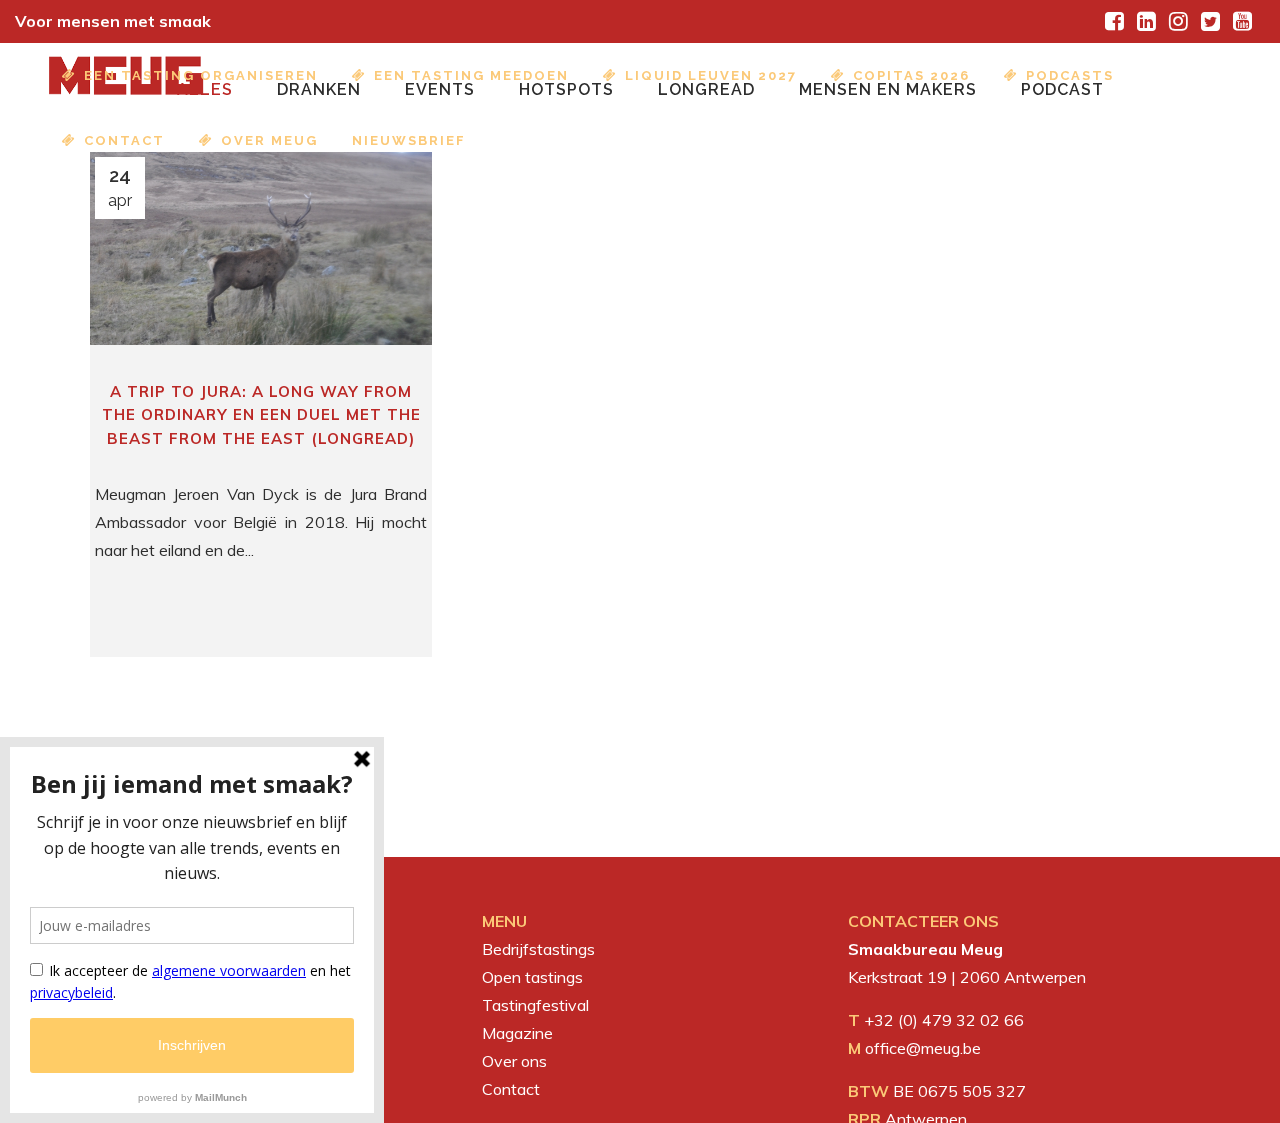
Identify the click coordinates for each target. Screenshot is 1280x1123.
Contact (511, 1089)
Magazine (517, 1033)
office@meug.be (923, 1048)
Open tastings (532, 977)
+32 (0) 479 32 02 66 (944, 1020)
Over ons (514, 1061)
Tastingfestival (535, 1005)
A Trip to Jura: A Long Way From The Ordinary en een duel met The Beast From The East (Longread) (261, 415)
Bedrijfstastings (538, 949)
